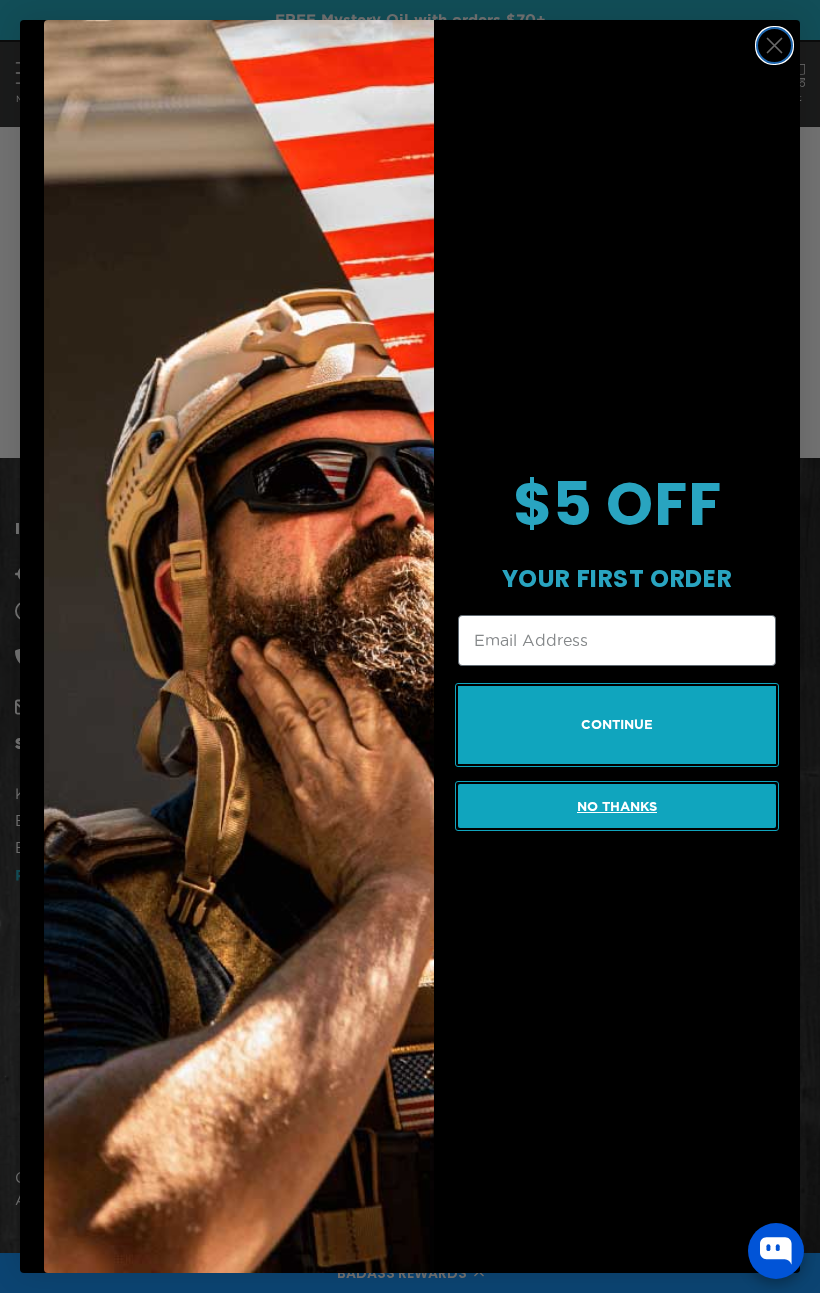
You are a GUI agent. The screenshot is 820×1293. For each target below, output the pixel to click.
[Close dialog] (774, 45)
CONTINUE (617, 724)
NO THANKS (617, 806)
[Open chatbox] (776, 1251)
